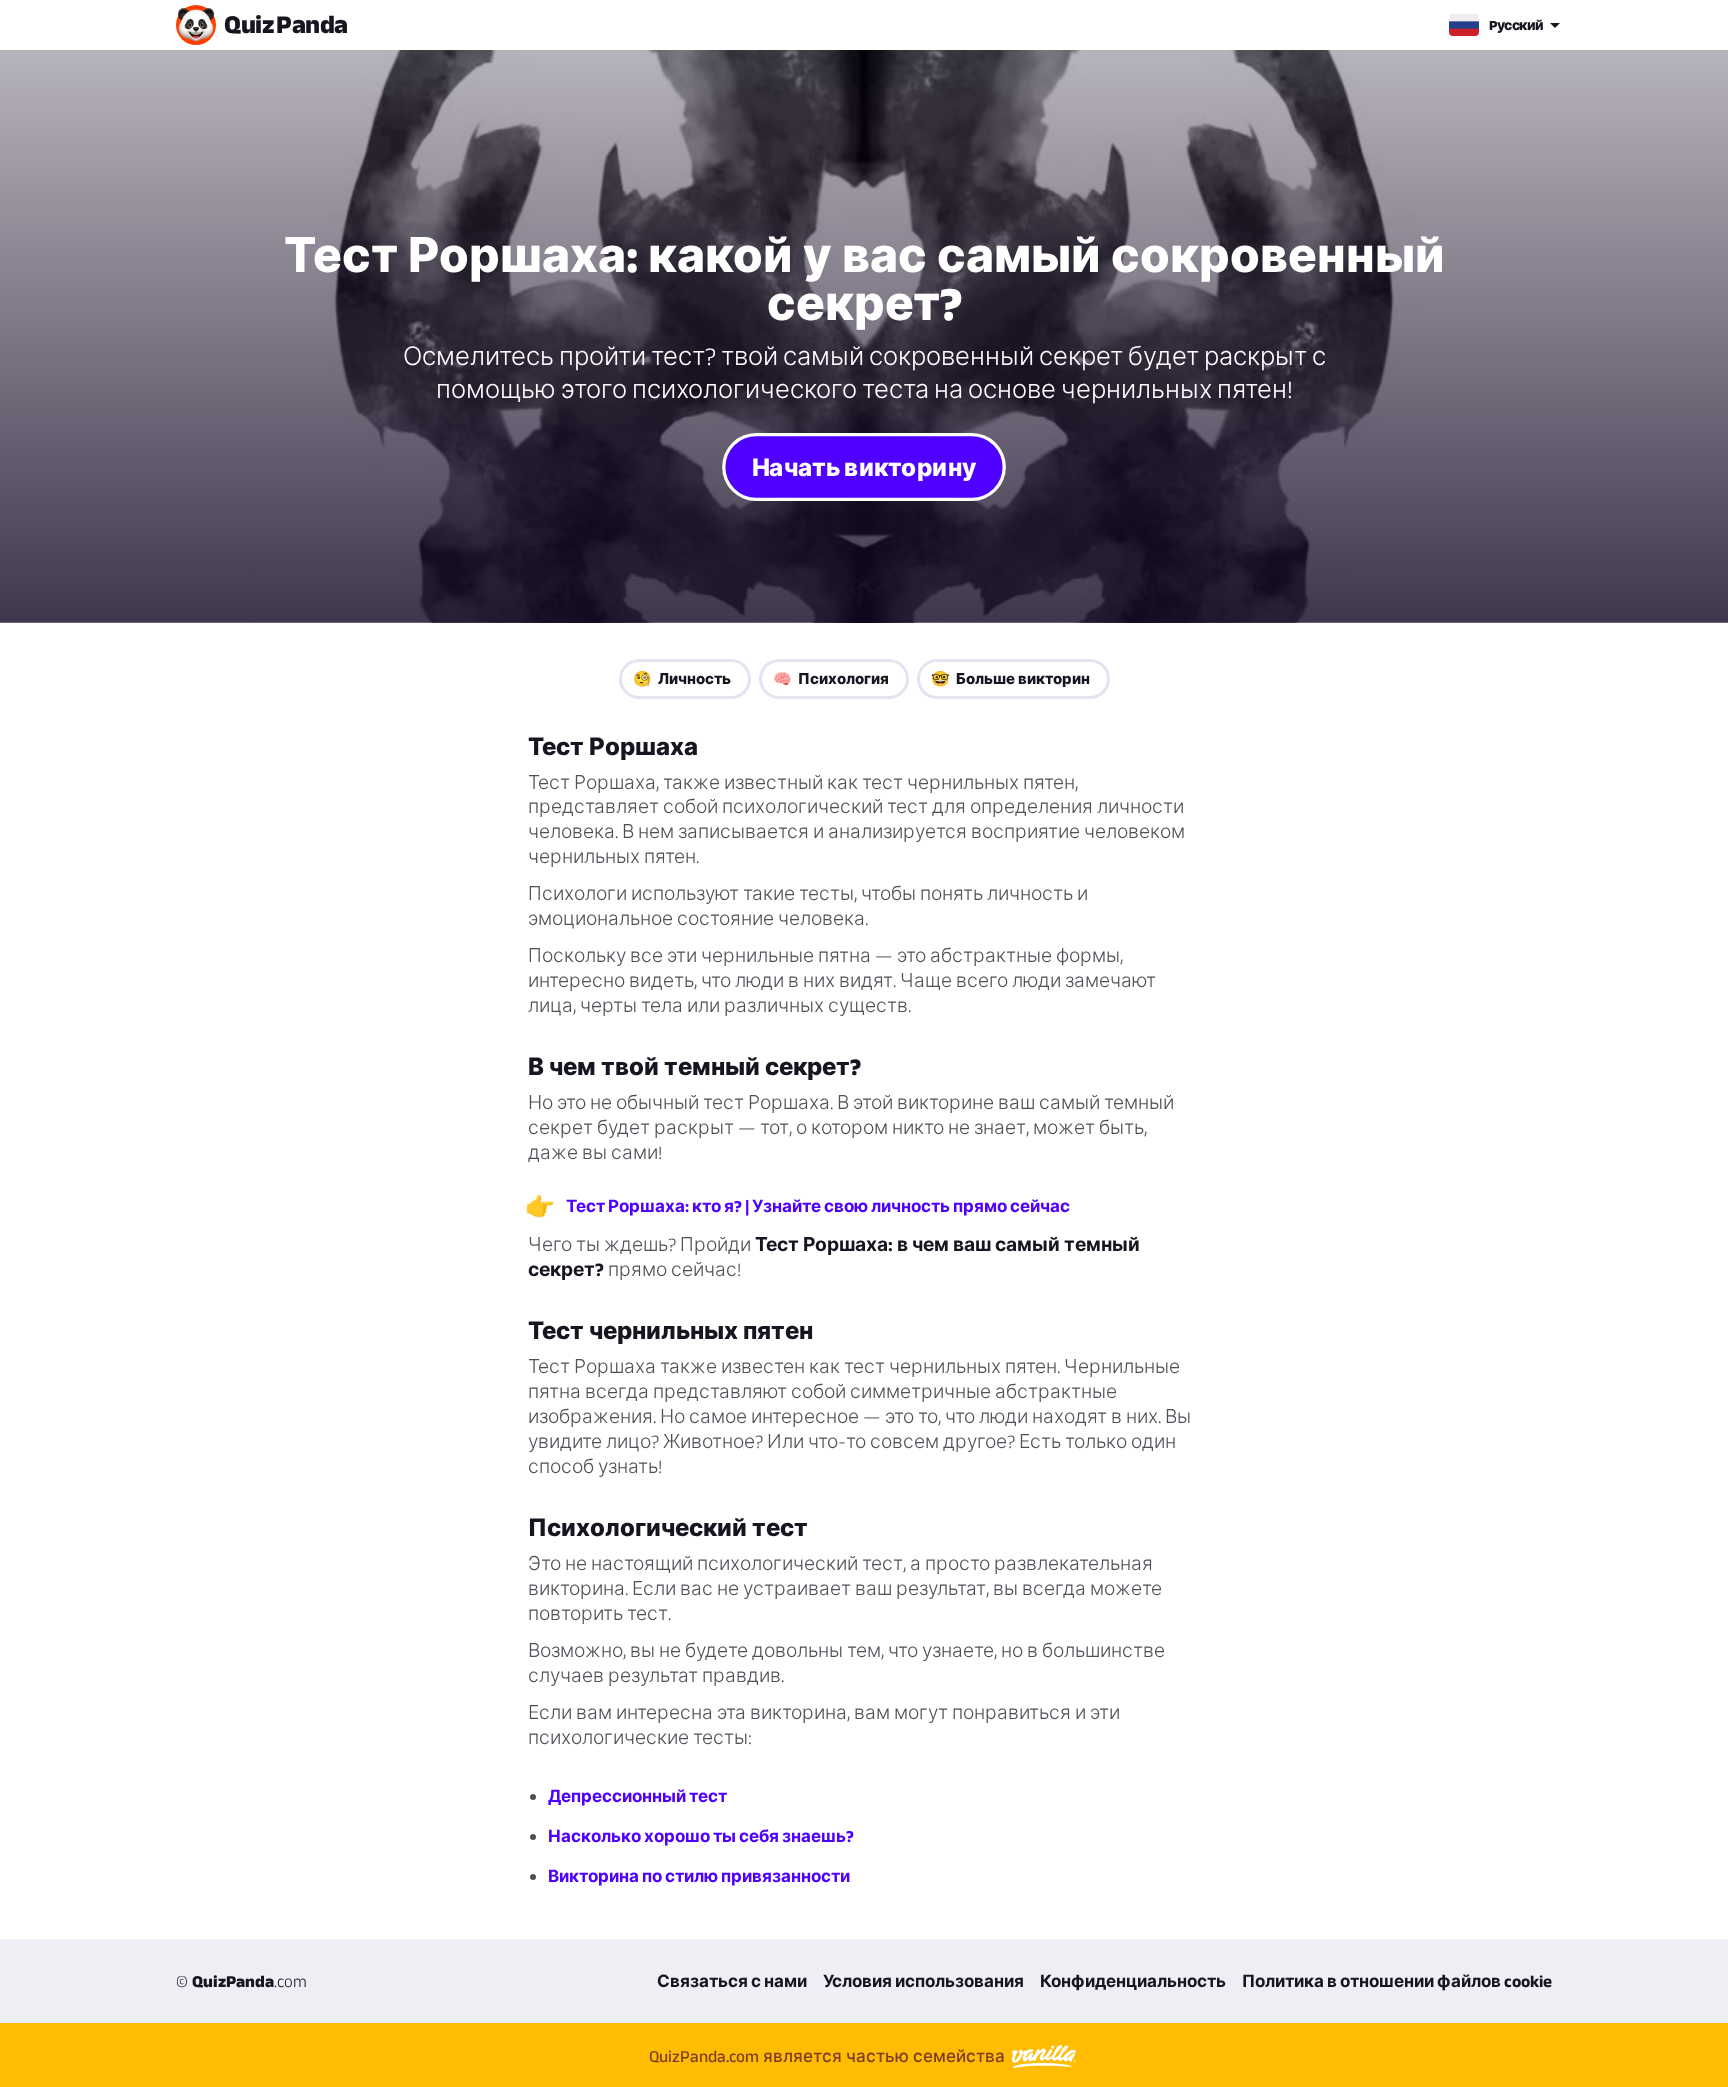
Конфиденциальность (1133, 1981)
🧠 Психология (831, 678)
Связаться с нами (732, 1981)
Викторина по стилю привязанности (699, 1876)
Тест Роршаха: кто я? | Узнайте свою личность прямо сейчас (818, 1206)
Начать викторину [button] (863, 466)
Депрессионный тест (637, 1796)
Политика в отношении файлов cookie (1397, 1981)
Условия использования (923, 1981)
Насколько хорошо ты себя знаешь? (701, 1836)
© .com (241, 1981)
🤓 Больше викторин (1010, 678)
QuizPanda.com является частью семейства (829, 2056)
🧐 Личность (682, 678)
